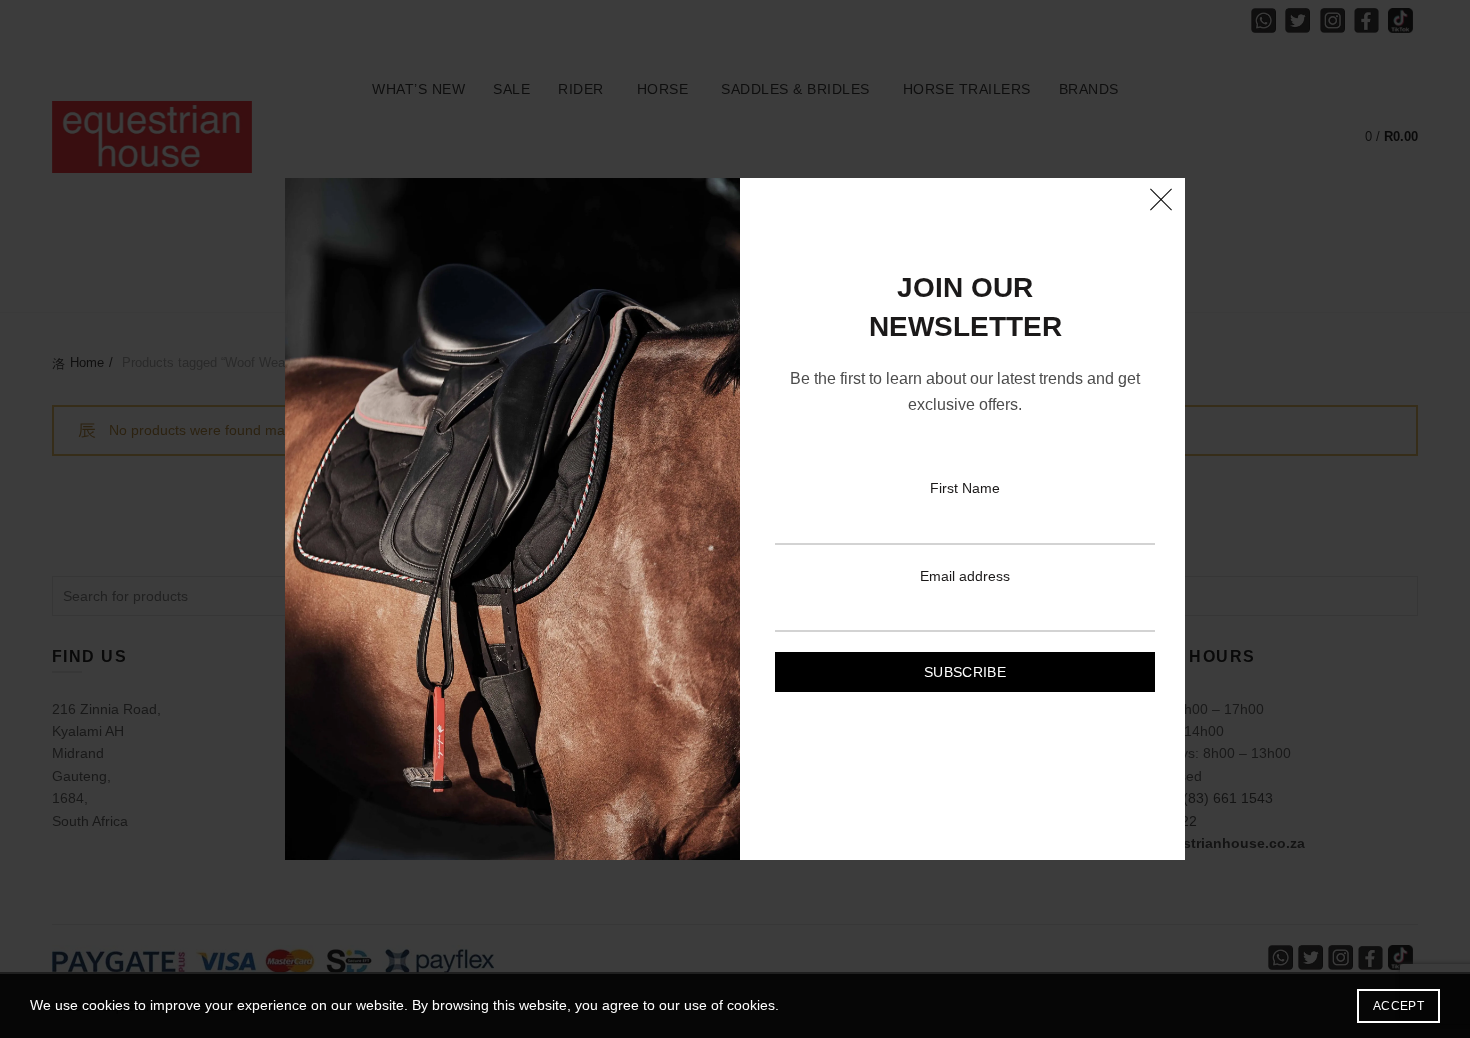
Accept (1398, 1006)
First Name (965, 488)
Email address (965, 576)
